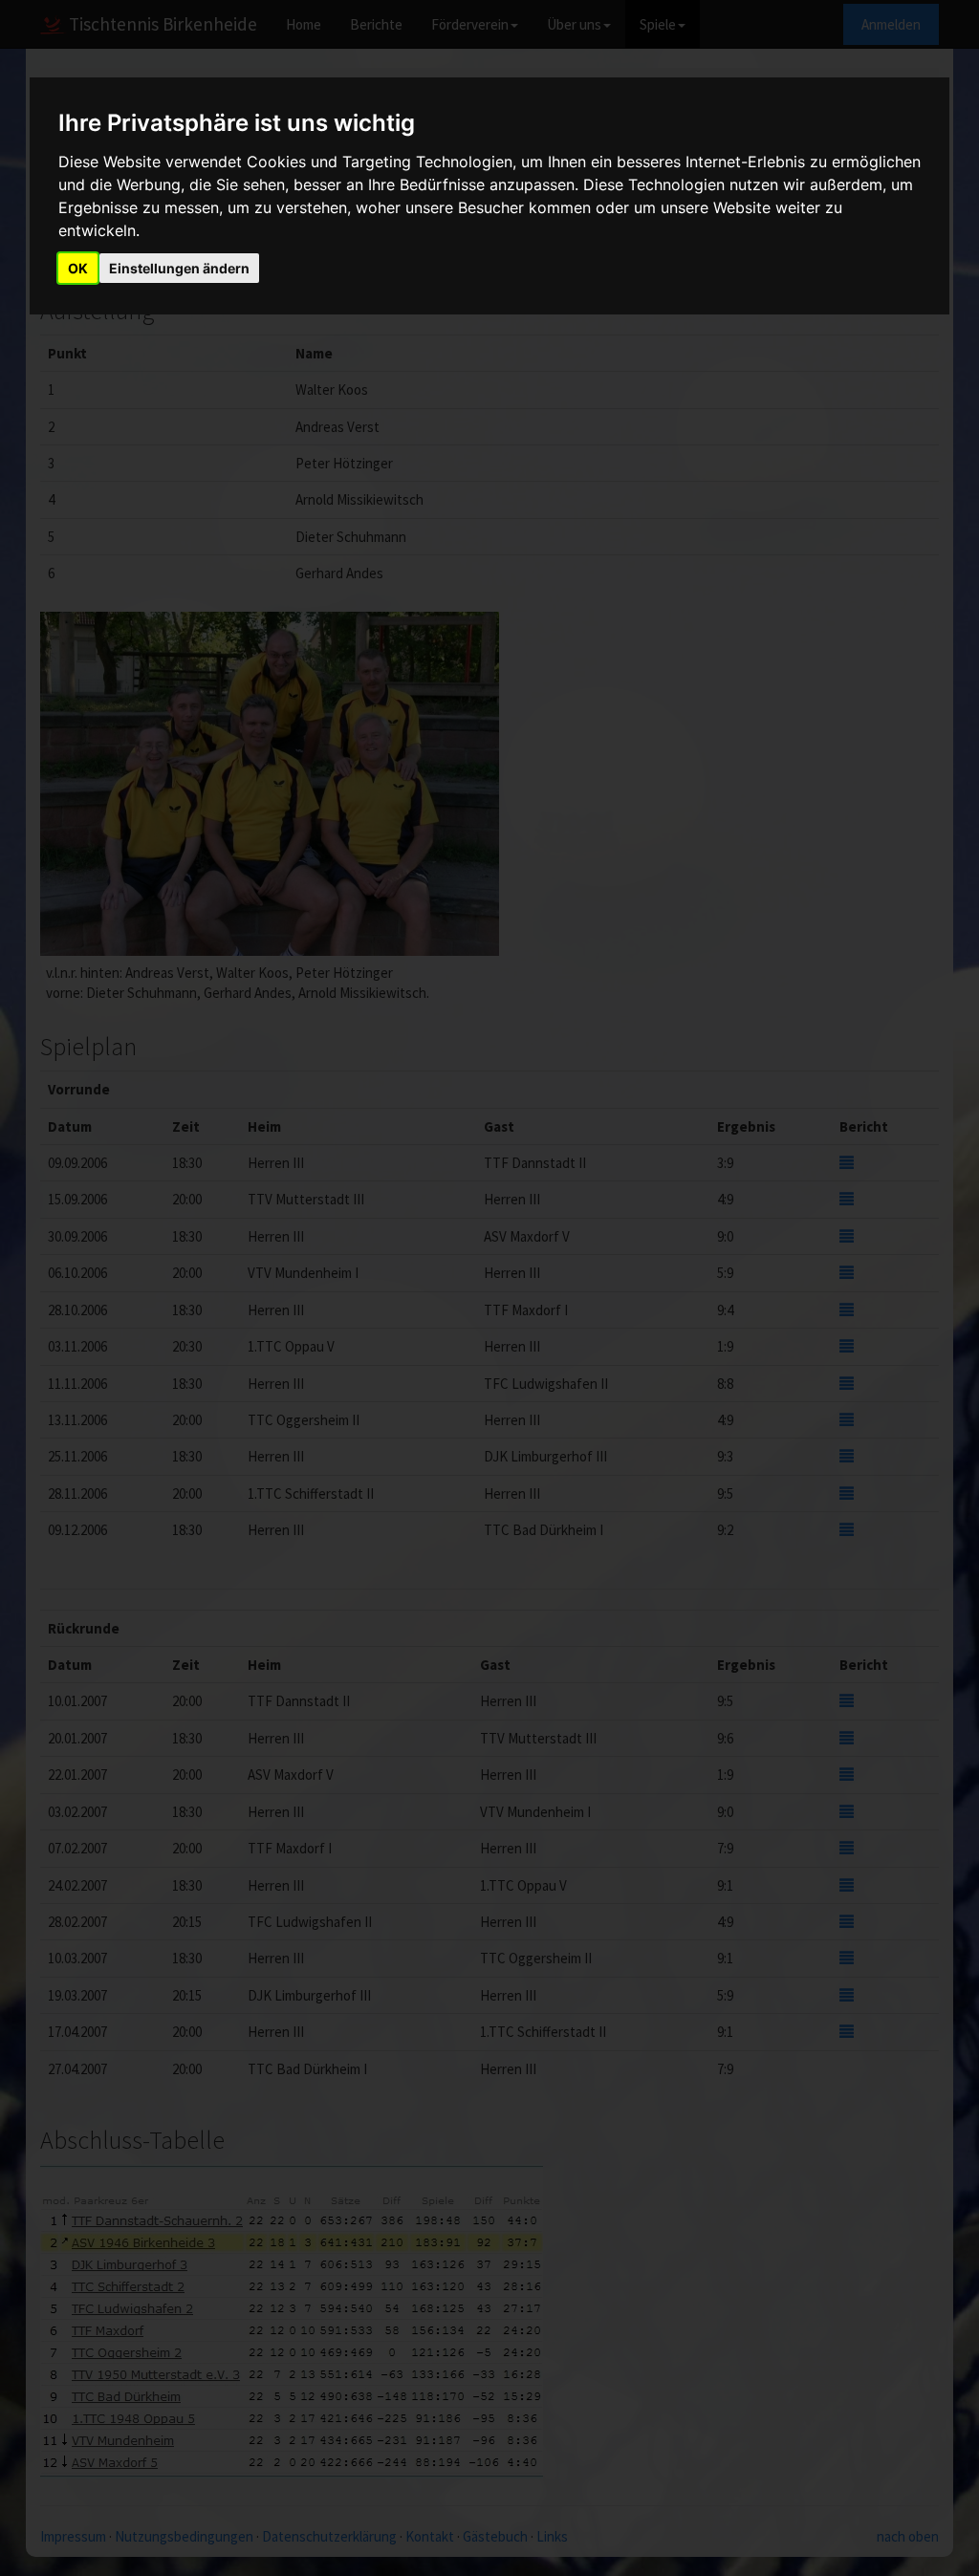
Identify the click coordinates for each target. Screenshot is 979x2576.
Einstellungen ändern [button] (179, 268)
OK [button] (78, 268)
